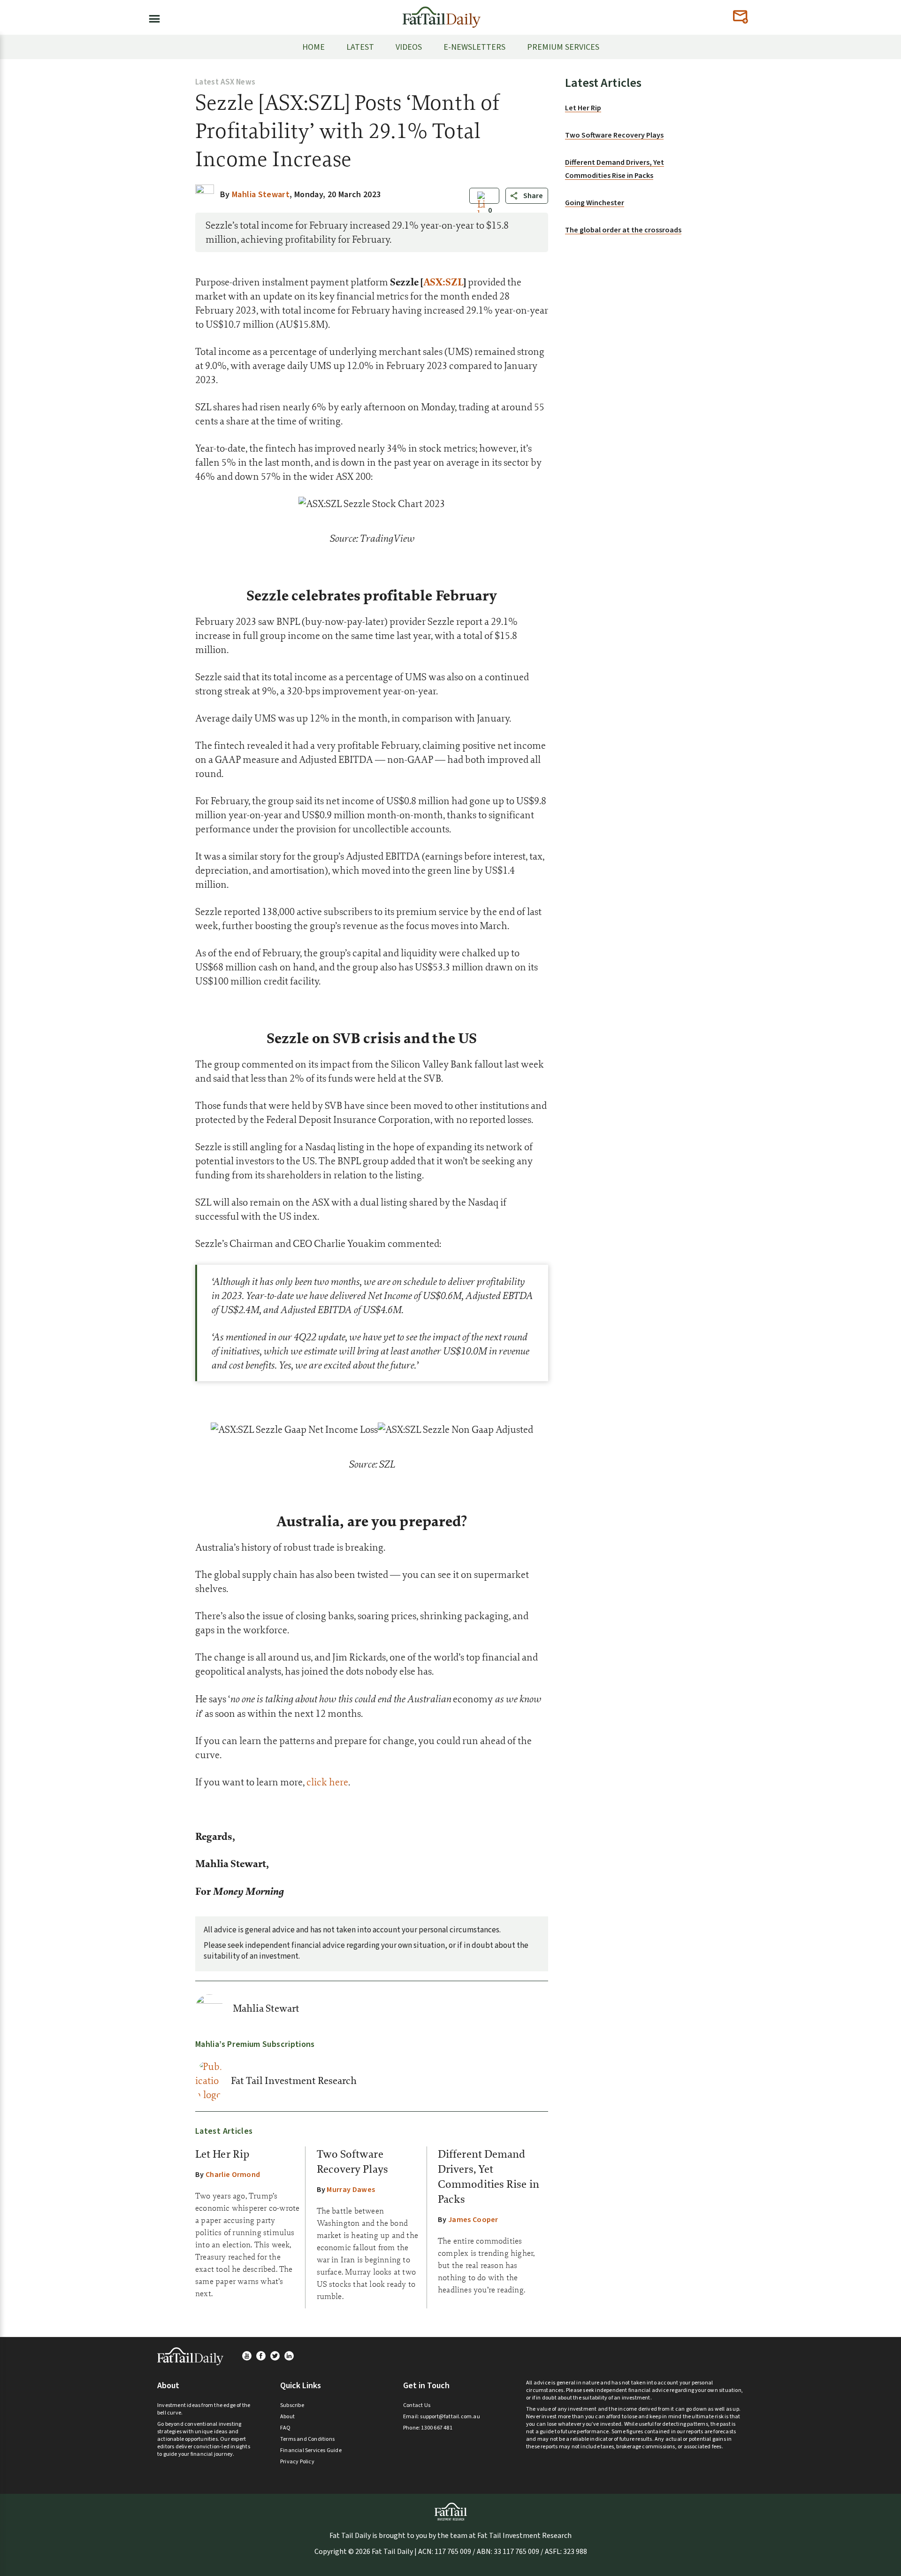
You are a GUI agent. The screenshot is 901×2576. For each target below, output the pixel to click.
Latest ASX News (225, 82)
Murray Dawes (351, 2190)
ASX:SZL (443, 282)
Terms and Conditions (307, 2439)
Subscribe (292, 2405)
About (287, 2417)
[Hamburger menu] (152, 17)
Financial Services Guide (311, 2450)
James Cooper (473, 2220)
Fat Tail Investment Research (294, 2081)
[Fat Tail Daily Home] (442, 13)
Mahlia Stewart (266, 2008)
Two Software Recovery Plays (614, 135)
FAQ (286, 2428)
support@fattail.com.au (450, 2417)
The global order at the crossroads (623, 230)
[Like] (481, 211)
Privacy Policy (297, 2462)
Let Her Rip (222, 2154)
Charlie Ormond (233, 2175)
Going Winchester (595, 203)
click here (327, 1782)
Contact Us (417, 2405)
